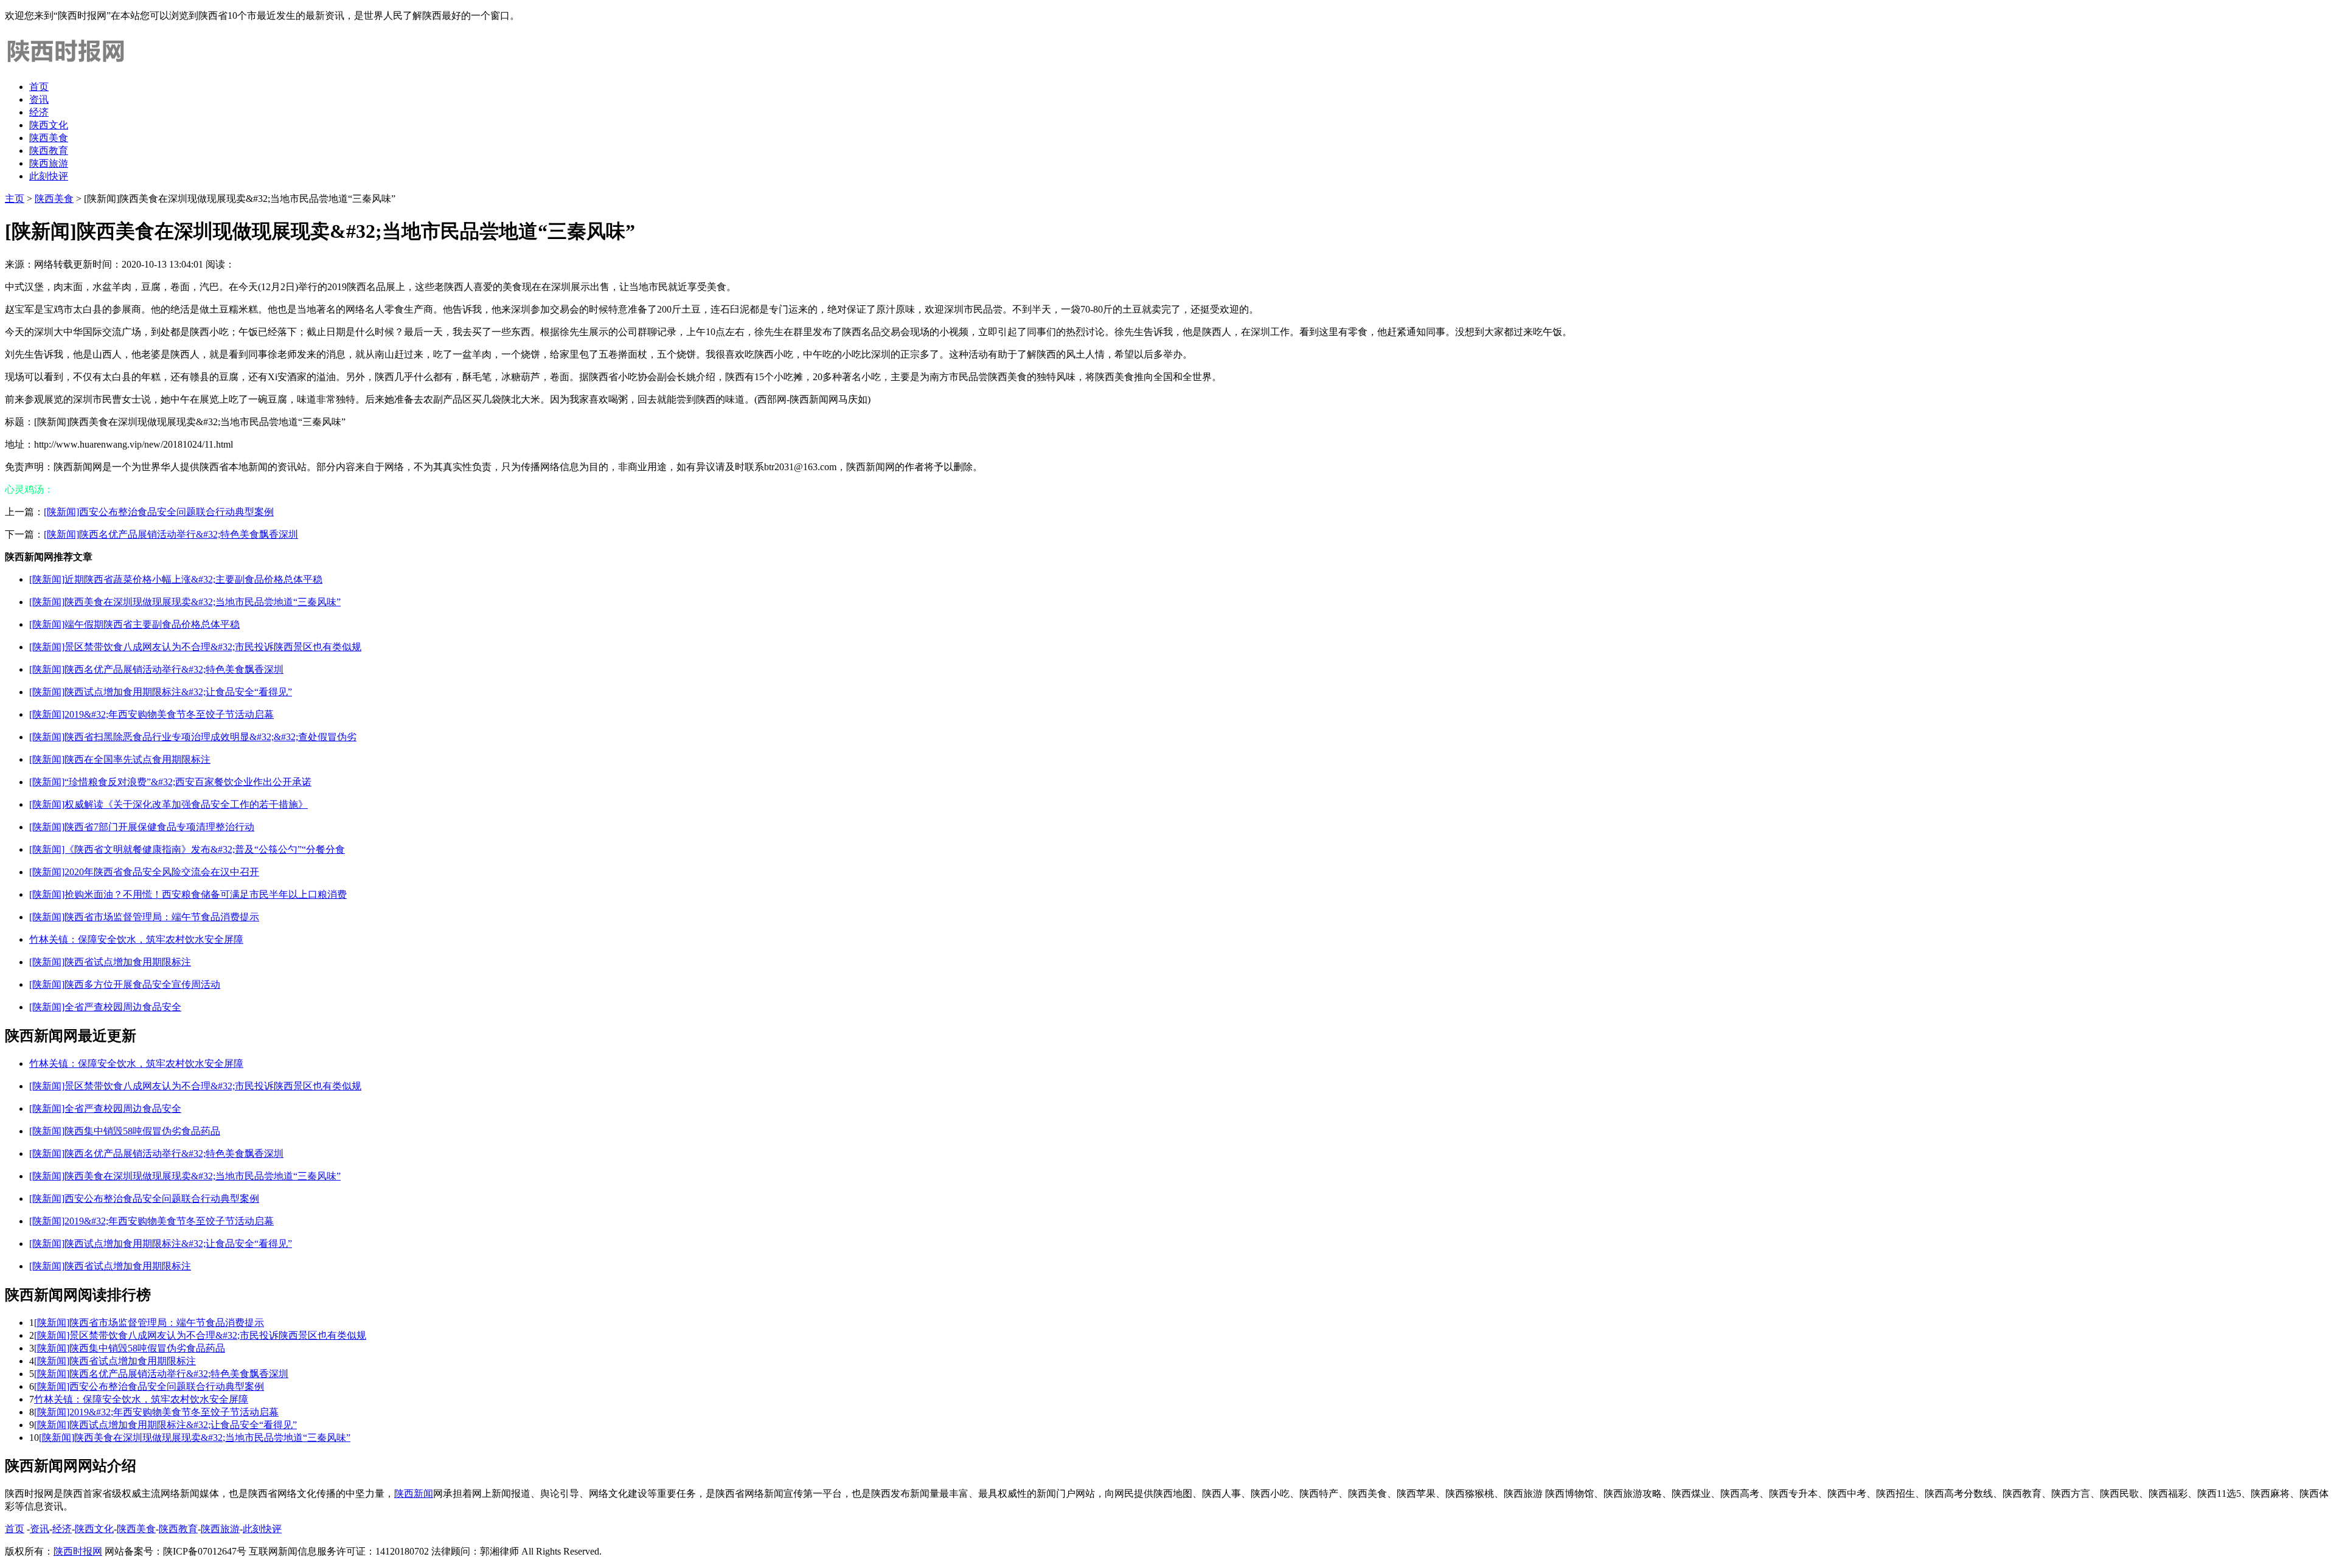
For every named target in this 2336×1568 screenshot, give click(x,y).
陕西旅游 (49, 163)
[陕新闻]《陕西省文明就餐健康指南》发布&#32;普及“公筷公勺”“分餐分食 (187, 849)
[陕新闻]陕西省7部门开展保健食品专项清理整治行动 (142, 827)
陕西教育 (49, 151)
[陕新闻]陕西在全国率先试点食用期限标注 (120, 759)
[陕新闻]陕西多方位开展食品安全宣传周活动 (125, 984)
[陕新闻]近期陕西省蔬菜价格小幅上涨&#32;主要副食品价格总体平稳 (176, 579)
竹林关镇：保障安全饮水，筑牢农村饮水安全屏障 (136, 939)
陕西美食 (49, 138)
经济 (39, 112)
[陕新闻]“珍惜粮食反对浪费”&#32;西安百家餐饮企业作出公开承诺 (170, 782)
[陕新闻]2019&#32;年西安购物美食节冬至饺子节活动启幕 (151, 714)
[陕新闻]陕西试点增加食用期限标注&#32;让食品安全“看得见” (161, 692)
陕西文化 (49, 125)
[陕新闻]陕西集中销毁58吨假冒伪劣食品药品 (125, 1131)
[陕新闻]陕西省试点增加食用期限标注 (110, 962)
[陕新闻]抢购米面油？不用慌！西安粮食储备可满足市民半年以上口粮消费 (188, 894)
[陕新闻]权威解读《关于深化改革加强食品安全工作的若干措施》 (169, 804)
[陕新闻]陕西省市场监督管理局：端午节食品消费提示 (144, 917)
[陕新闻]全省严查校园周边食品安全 (105, 1007)
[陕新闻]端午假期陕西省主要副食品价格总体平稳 (134, 624)
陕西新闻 (414, 1493)
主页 (15, 199)
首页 (39, 87)
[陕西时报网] (66, 65)
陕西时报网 (78, 1551)
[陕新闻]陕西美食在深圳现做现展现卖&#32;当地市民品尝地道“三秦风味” (185, 602)
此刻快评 (49, 176)
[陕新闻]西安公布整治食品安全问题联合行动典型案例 (159, 512)
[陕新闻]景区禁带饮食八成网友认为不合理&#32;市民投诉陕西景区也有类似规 (195, 647)
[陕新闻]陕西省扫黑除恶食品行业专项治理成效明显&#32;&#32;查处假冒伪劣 (193, 737)
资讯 (39, 99)
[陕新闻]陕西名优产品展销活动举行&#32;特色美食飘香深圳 (171, 534)
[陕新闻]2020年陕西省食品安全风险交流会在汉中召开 (144, 872)
